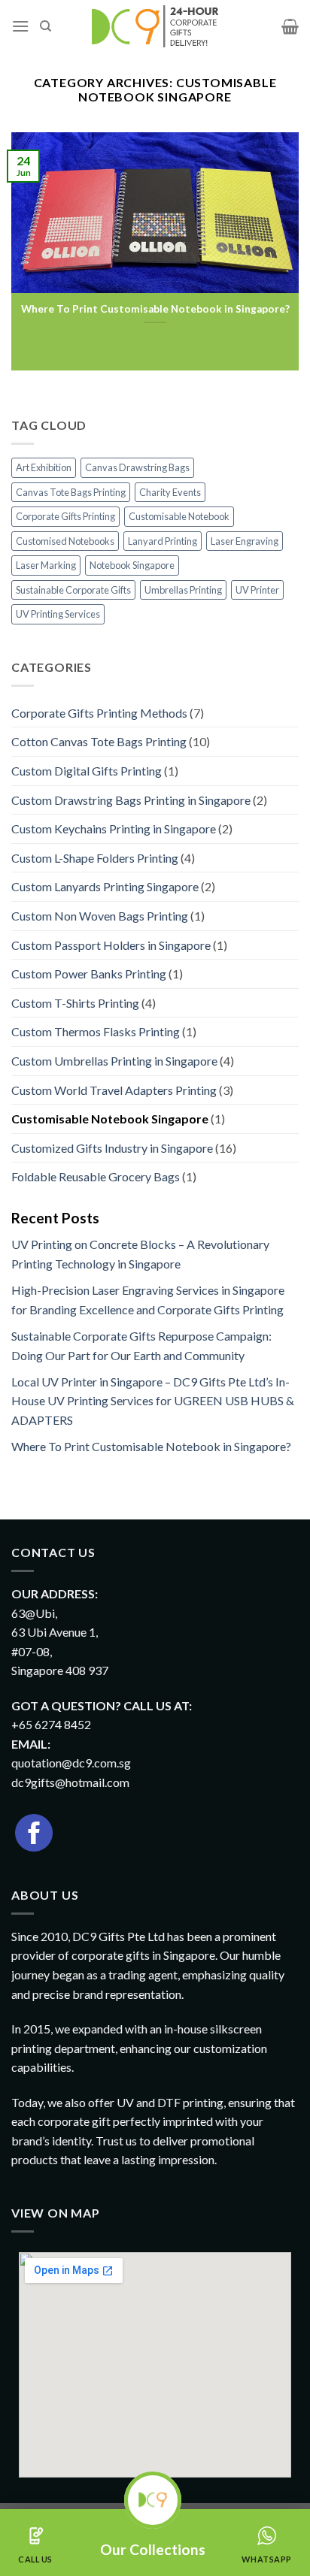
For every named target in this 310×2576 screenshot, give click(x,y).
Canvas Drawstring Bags (137, 467)
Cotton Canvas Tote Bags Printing (99, 741)
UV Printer (257, 590)
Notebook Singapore (132, 565)
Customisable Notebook (179, 516)
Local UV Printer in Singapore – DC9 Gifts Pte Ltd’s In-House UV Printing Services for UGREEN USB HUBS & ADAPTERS (153, 1401)
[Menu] (20, 26)
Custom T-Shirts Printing (75, 1003)
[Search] (46, 26)
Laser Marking (46, 565)
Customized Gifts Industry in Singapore (112, 1148)
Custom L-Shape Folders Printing (95, 858)
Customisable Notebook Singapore (110, 1119)
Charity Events (170, 492)
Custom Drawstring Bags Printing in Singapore (131, 800)
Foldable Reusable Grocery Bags (96, 1176)
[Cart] (290, 26)
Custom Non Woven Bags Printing (100, 916)
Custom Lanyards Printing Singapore (105, 886)
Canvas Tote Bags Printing (71, 492)
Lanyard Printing (163, 541)
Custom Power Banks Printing (89, 974)
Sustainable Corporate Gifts (73, 590)
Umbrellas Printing (183, 590)
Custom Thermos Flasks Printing (96, 1031)
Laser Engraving (245, 541)
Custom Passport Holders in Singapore (111, 945)
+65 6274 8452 (51, 1724)
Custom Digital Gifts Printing (87, 771)
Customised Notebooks (65, 541)
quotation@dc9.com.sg (71, 1763)
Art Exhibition (44, 467)
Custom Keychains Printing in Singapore (114, 828)
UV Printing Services (58, 614)
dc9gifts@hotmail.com (70, 1782)
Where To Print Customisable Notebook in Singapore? (155, 309)
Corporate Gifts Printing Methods (99, 713)
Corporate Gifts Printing (65, 516)
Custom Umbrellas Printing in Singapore (114, 1061)
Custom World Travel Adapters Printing (114, 1090)
